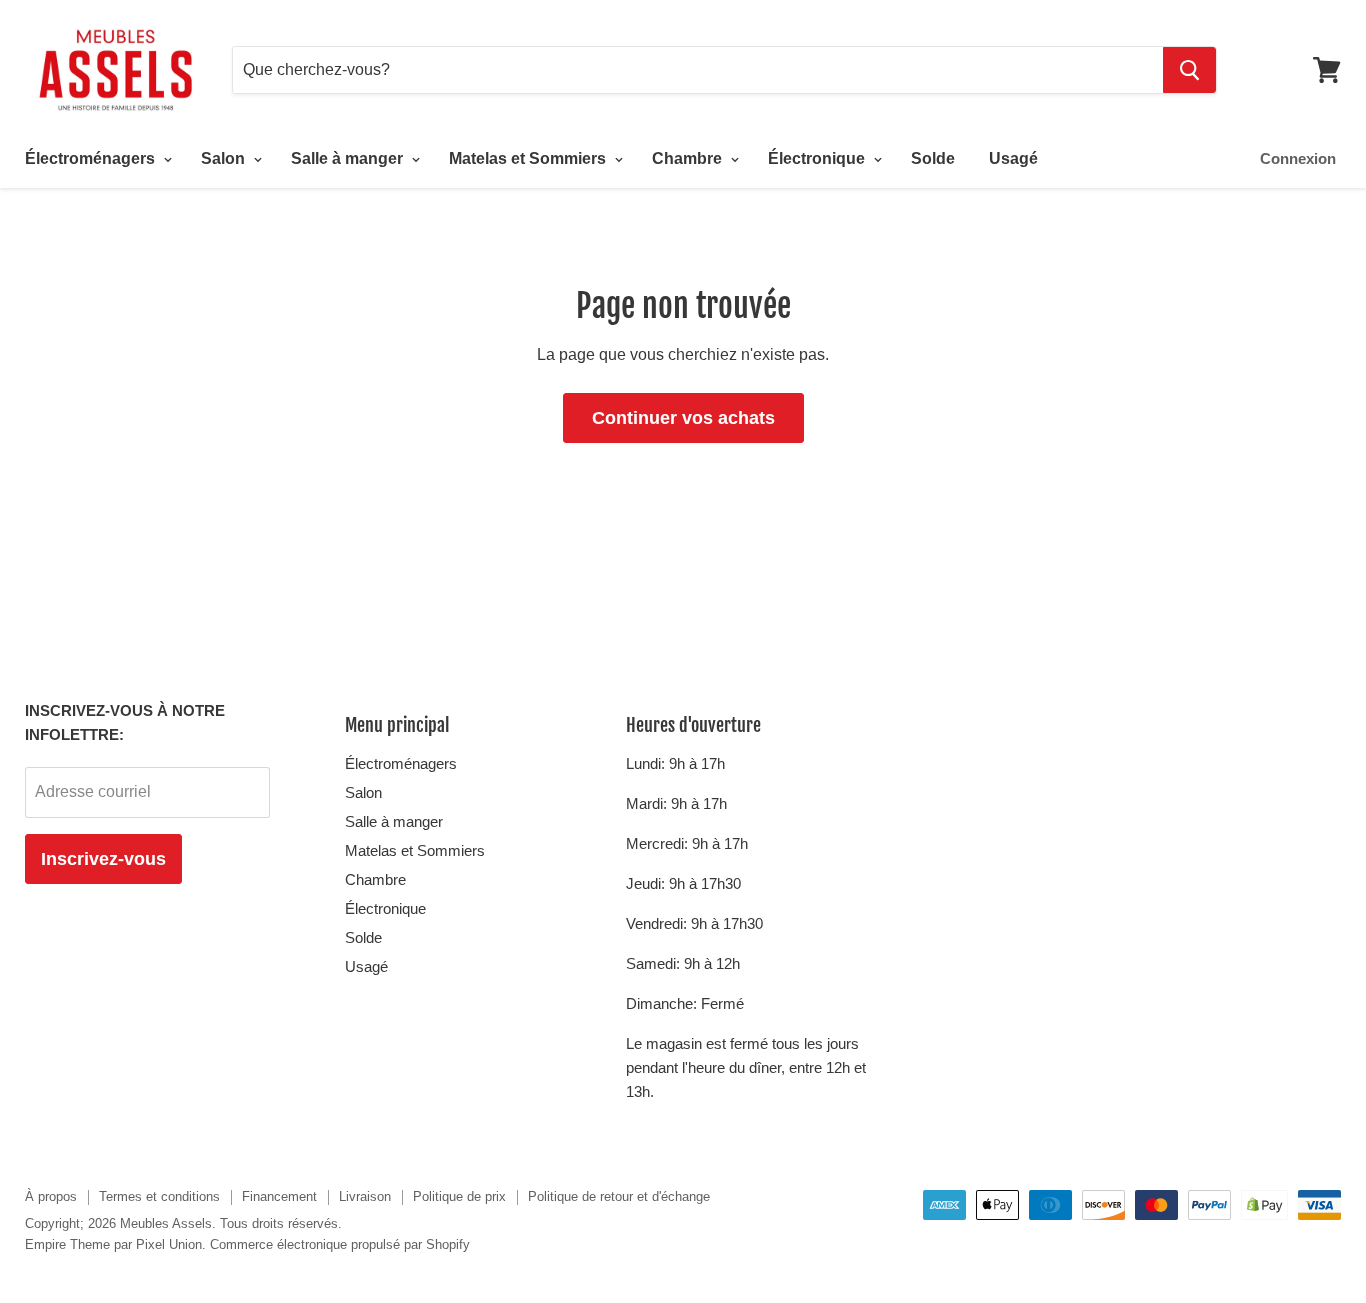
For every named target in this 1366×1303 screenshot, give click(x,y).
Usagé (1013, 158)
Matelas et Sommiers (529, 158)
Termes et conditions (159, 1196)
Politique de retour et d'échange (619, 1196)
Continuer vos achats (683, 418)
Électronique (818, 158)
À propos (51, 1196)
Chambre (689, 158)
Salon (225, 158)
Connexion (1298, 158)
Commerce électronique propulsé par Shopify (340, 1244)
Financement (279, 1196)
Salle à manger (349, 158)
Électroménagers (92, 158)
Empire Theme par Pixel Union (113, 1244)
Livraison (365, 1196)
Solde (933, 158)
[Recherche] (1189, 70)
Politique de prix (459, 1196)
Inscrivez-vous (103, 859)
